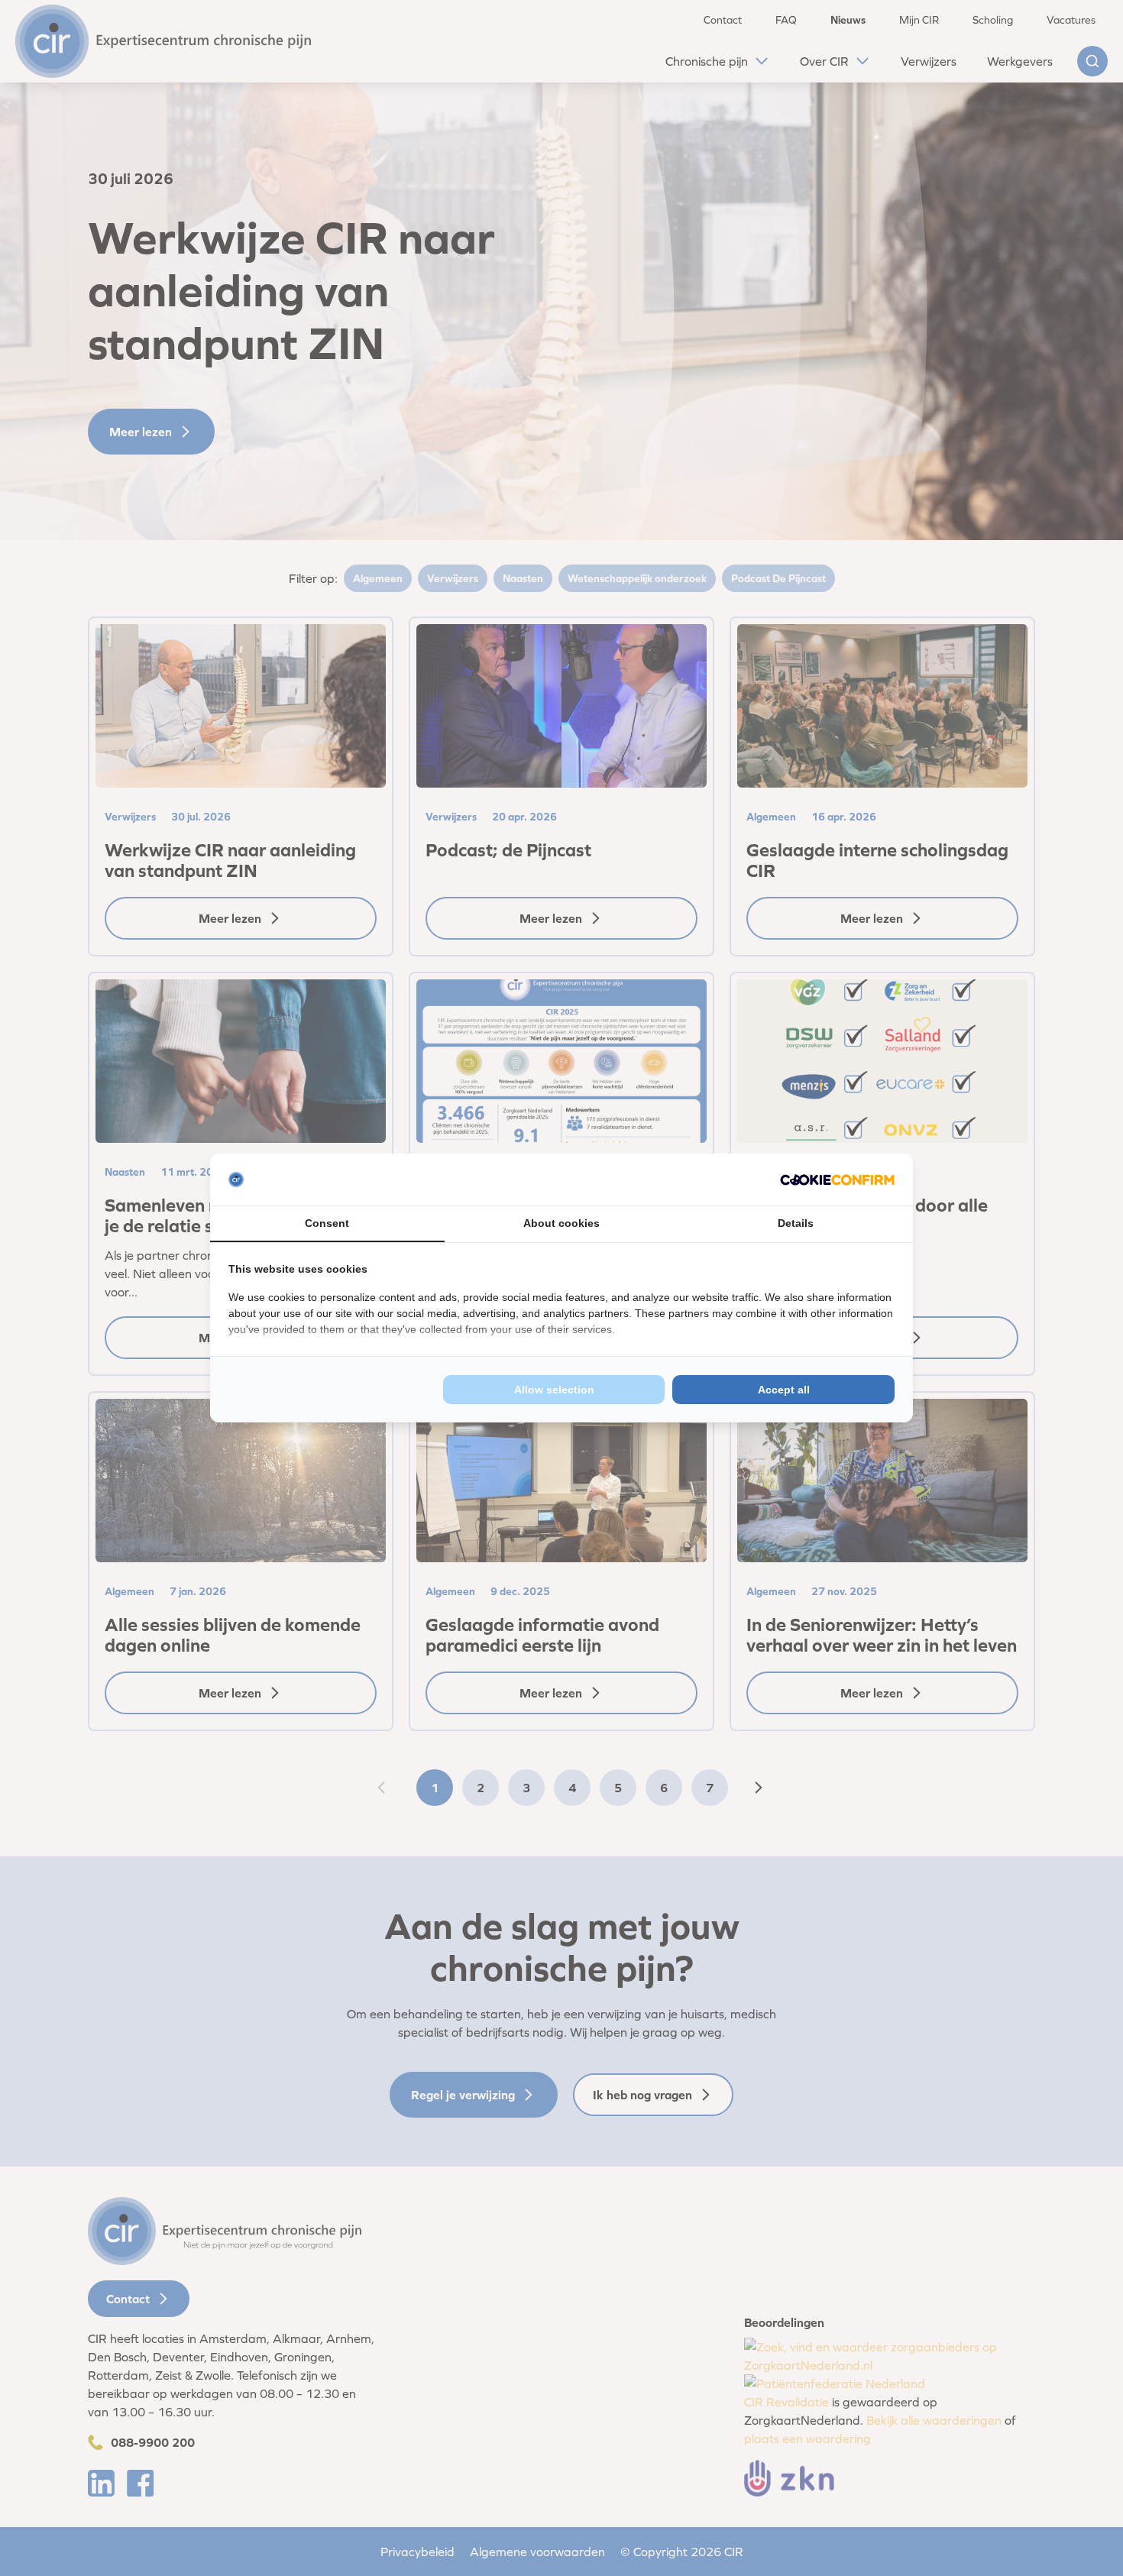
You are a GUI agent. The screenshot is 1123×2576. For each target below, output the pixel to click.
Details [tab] (796, 1223)
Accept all (784, 1390)
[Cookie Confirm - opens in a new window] (837, 1180)
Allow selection (554, 1390)
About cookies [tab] (561, 1223)
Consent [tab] (327, 1223)
